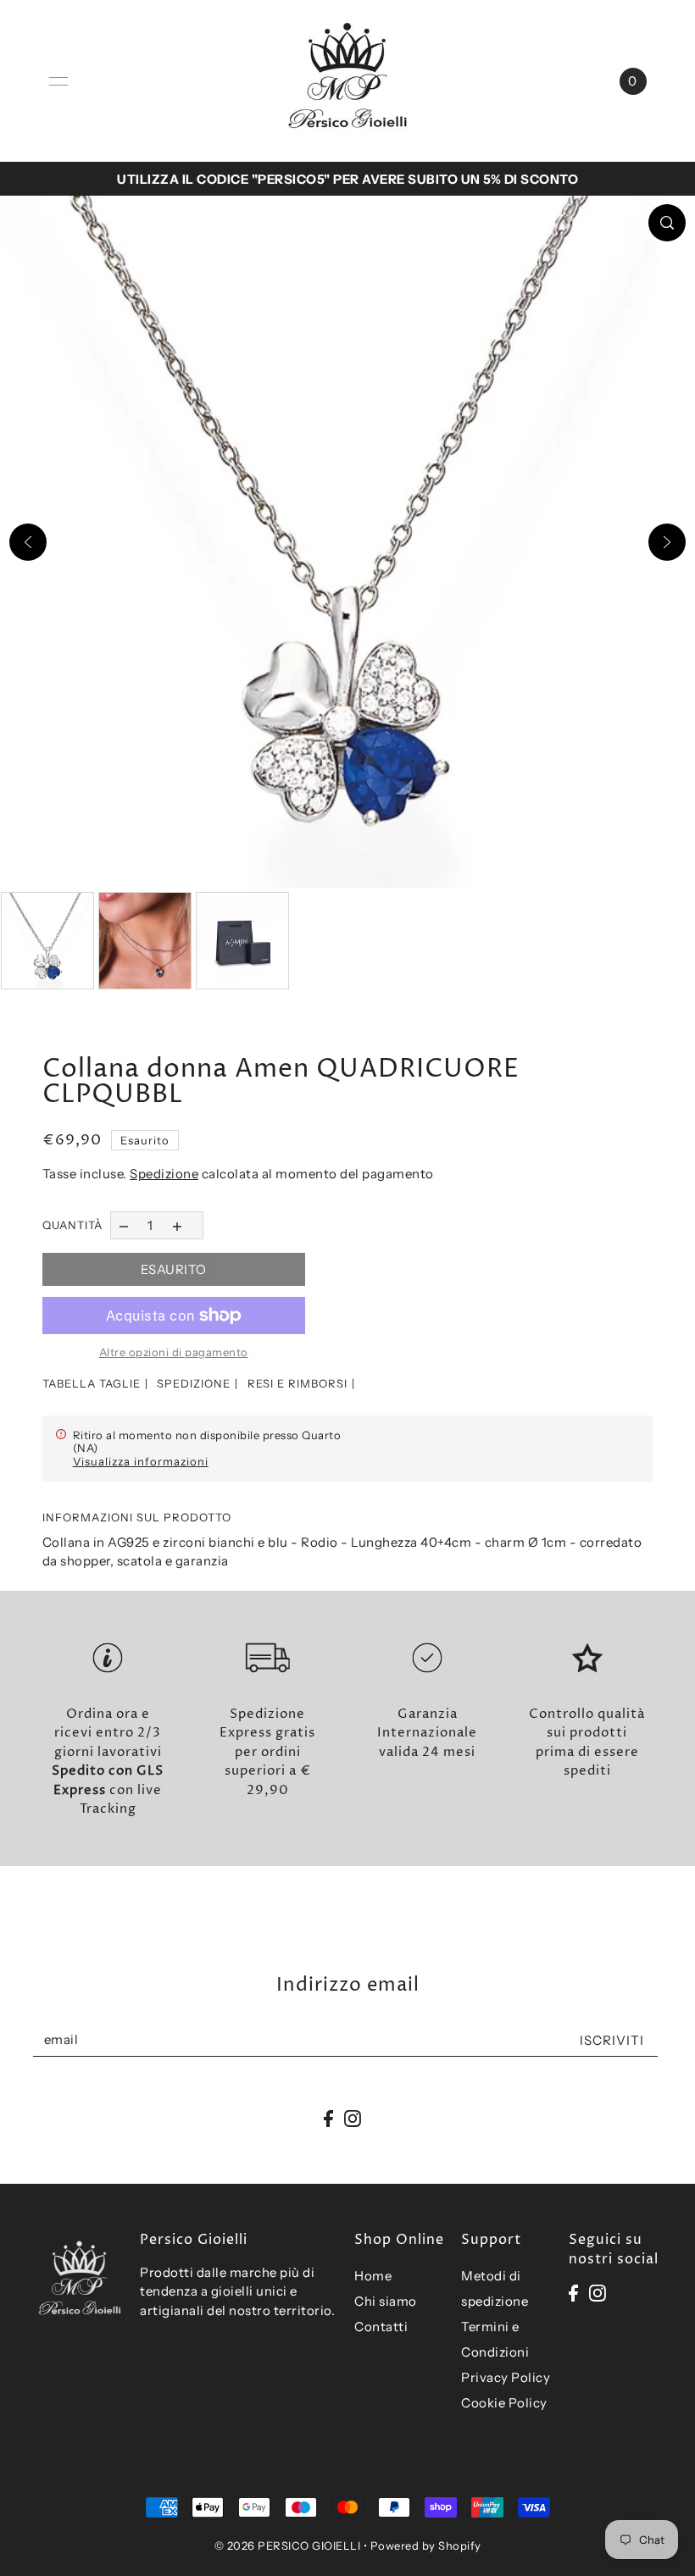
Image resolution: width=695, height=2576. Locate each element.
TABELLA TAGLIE (92, 1383)
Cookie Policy (504, 2403)
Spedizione (164, 1174)
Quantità (72, 1225)
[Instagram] (598, 2292)
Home (373, 2276)
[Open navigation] (58, 81)
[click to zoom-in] (667, 223)
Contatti (381, 2327)
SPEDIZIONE (194, 1383)
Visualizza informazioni (141, 1461)
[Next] (667, 542)
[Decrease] (124, 1225)
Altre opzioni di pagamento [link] (174, 1352)
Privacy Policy (506, 2377)
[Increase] (177, 1225)
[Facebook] (573, 2292)
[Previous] (28, 542)
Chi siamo (386, 2301)
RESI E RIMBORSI (297, 1383)
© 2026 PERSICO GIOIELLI (288, 2546)
